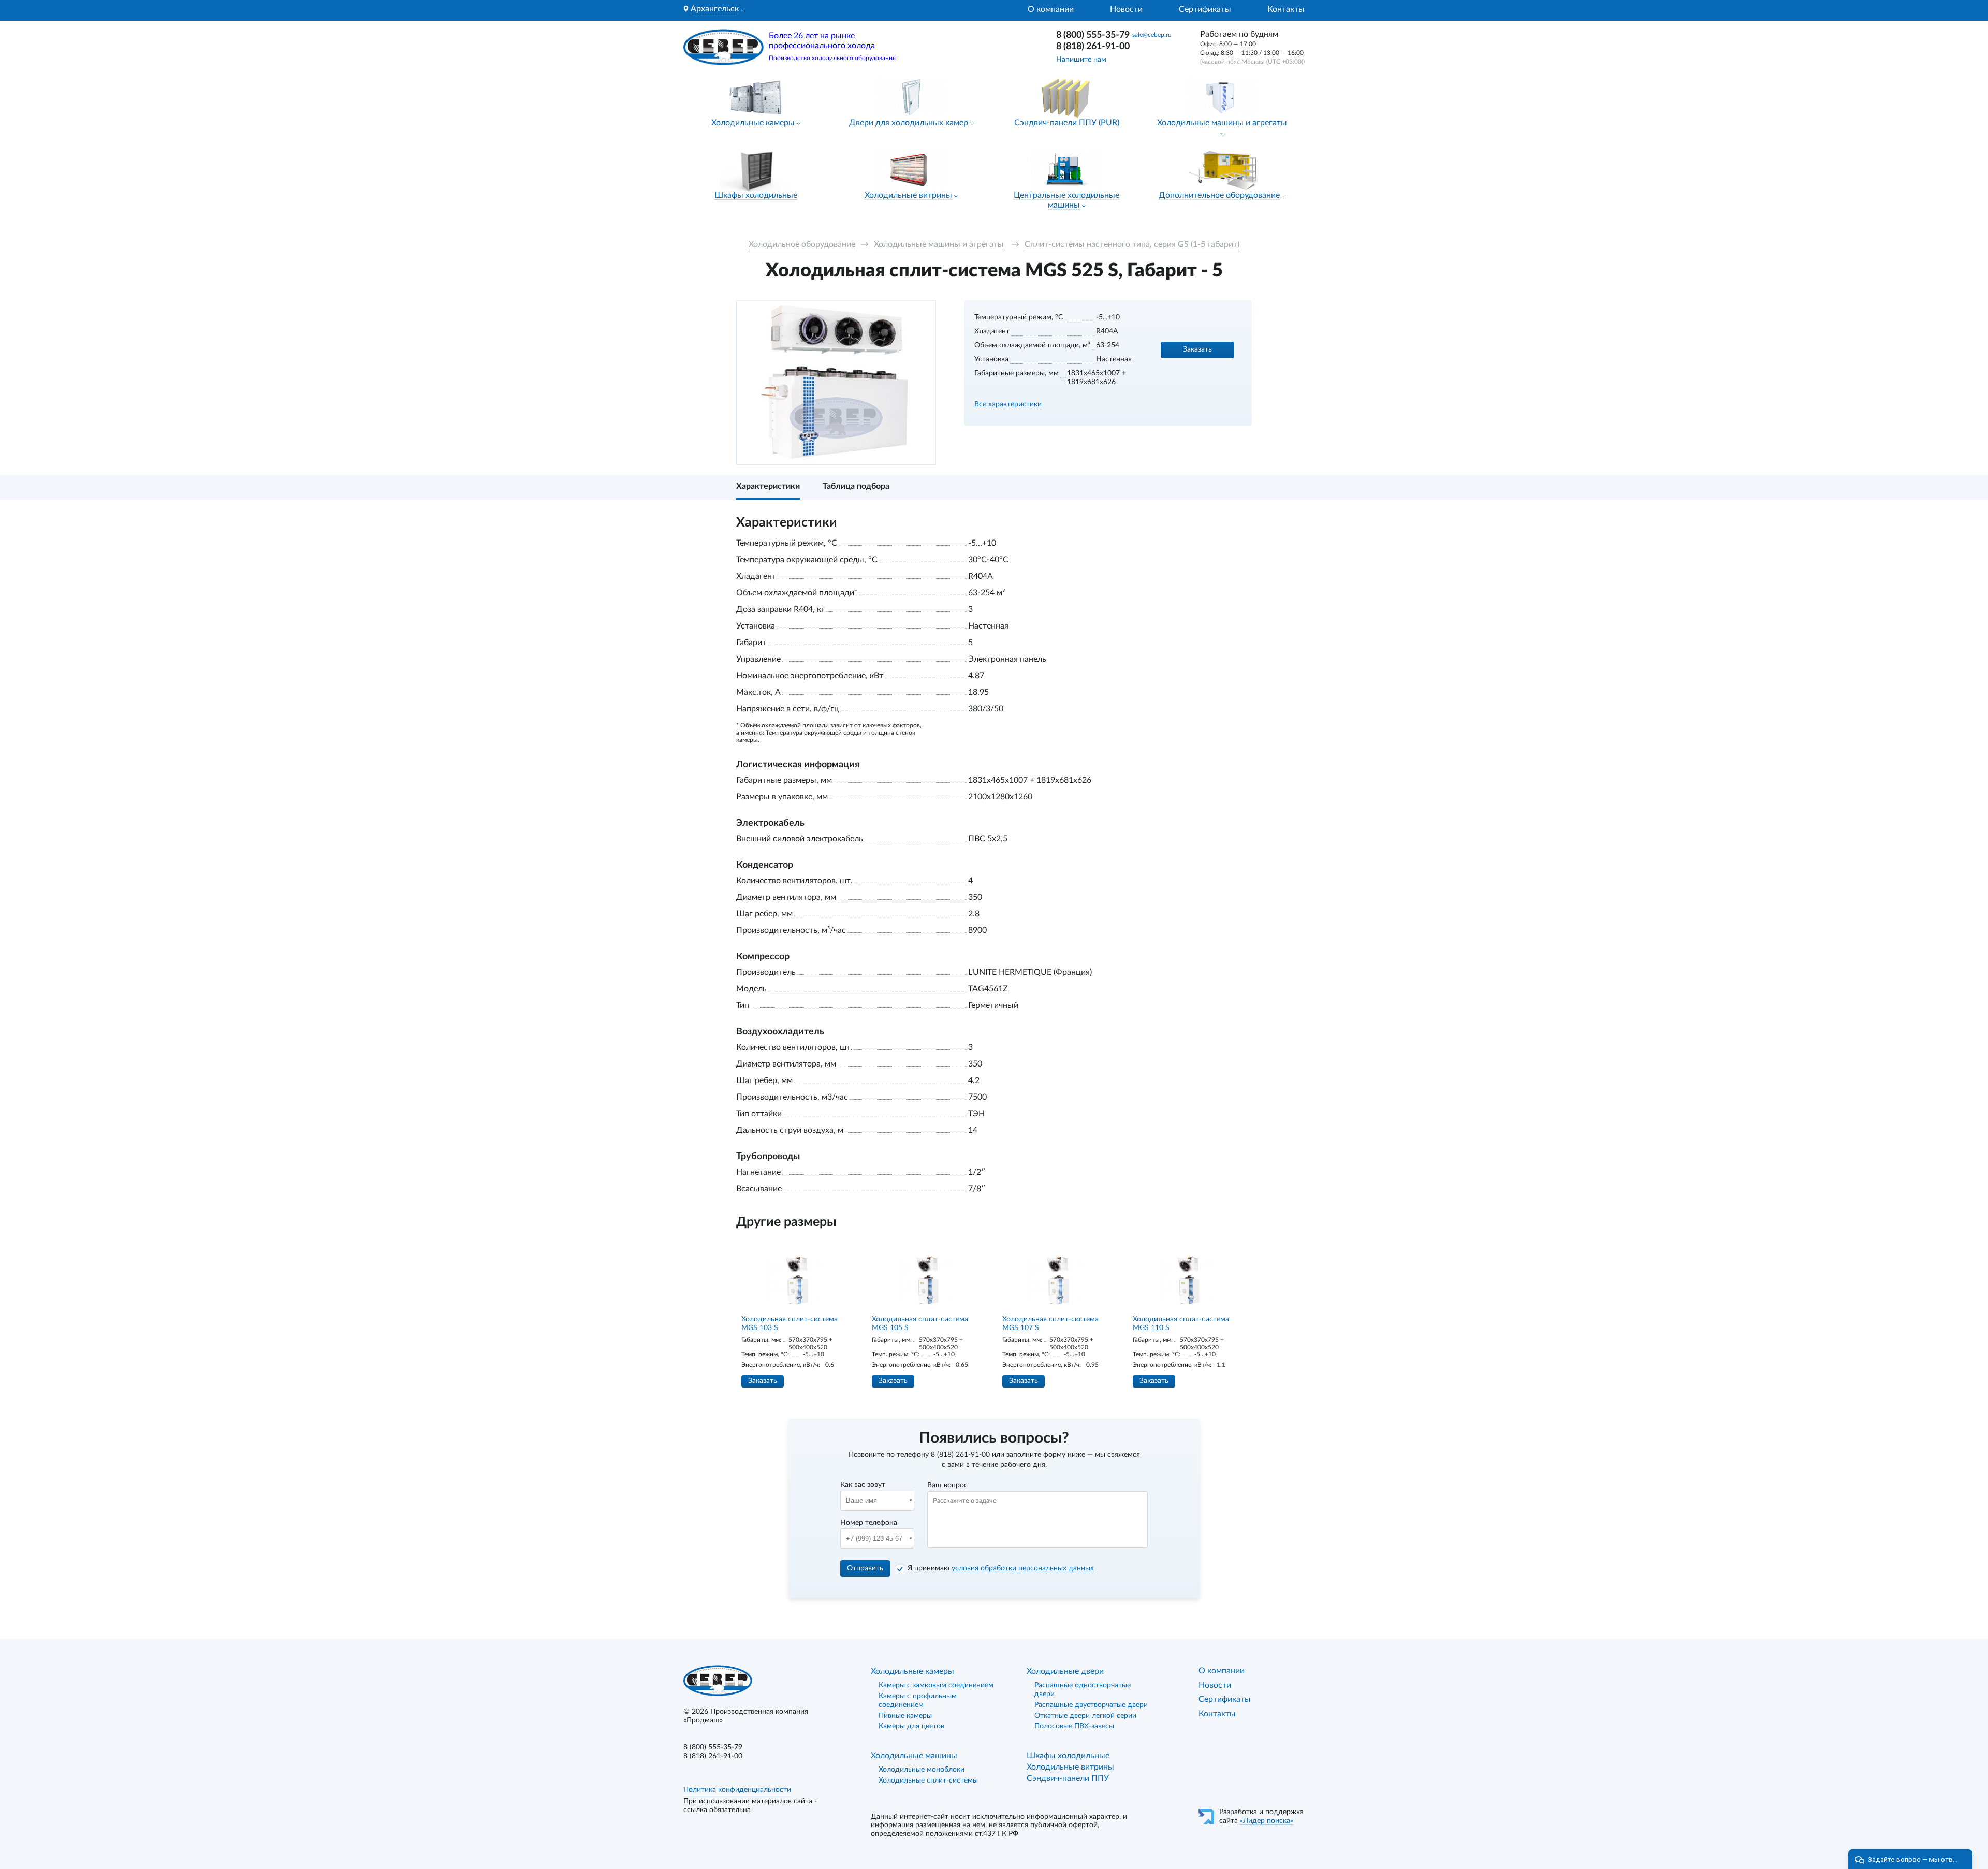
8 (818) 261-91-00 (1093, 47)
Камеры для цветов (911, 1726)
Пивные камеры (905, 1716)
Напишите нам (1081, 60)
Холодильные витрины (908, 195)
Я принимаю (1001, 1568)
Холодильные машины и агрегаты (1222, 123)
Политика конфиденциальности (737, 1790)
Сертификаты (1205, 9)
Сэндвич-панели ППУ (1068, 1778)
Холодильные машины (914, 1756)
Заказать (1197, 349)
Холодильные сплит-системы (928, 1780)
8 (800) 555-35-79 (1093, 35)
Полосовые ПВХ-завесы (1074, 1726)
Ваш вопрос (947, 1485)
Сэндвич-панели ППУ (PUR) (1067, 123)
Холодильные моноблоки (922, 1770)
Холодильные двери (1065, 1671)
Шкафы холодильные (756, 195)
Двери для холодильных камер (909, 123)
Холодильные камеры (753, 123)
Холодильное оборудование (802, 244)
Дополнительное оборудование (1219, 195)
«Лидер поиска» (1267, 1821)
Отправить (865, 1568)
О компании (1051, 9)
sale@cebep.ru (1152, 35)
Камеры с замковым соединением (936, 1685)
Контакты (1286, 9)
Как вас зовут (863, 1485)
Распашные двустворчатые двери (1091, 1705)
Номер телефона (869, 1523)
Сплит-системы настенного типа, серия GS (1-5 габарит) (1132, 244)
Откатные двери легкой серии (1085, 1716)
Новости (1126, 9)
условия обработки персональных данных (1023, 1568)
